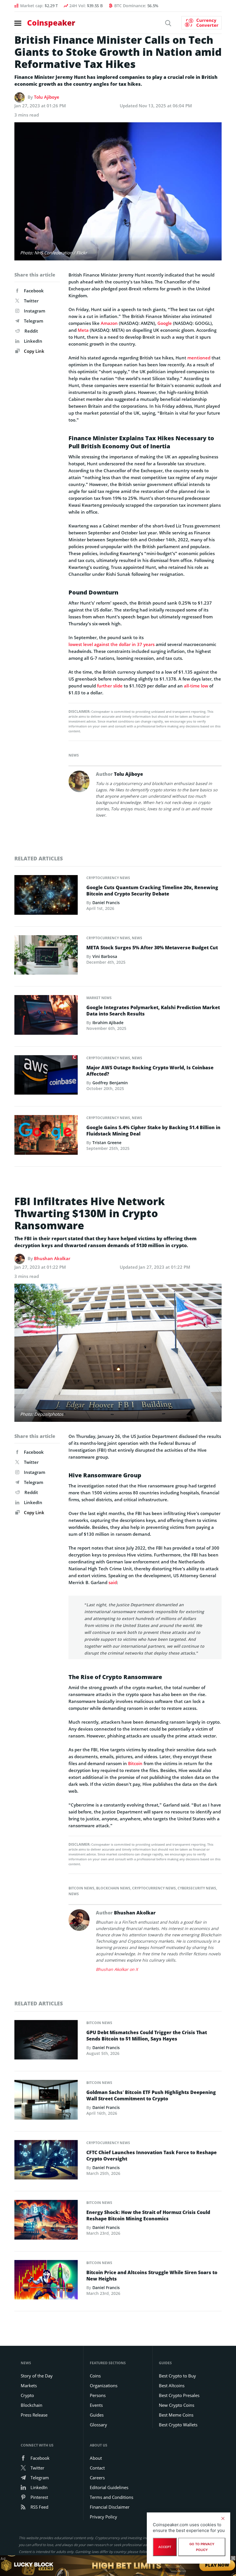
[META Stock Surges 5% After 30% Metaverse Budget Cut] (46, 957)
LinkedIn (33, 341)
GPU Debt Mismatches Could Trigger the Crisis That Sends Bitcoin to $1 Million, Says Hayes (147, 2036)
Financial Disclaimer (110, 2507)
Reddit (31, 331)
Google (165, 323)
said (113, 1582)
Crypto (27, 2395)
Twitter (31, 301)
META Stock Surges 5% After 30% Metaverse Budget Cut (152, 948)
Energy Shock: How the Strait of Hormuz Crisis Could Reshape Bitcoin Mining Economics (148, 2215)
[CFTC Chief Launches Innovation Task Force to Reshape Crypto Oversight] (46, 2161)
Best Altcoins (172, 2386)
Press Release (34, 2415)
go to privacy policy (202, 2547)
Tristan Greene (107, 1143)
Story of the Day (37, 2376)
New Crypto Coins (177, 2405)
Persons (98, 2395)
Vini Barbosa (105, 956)
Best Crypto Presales (179, 2395)
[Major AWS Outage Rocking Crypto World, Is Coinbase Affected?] (46, 1076)
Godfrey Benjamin (110, 1083)
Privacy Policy (103, 2517)
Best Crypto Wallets (178, 2425)
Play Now (217, 2565)
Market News (99, 998)
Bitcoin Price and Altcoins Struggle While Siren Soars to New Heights (152, 2276)
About (96, 2458)
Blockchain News (113, 1888)
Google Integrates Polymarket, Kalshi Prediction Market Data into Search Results (153, 1011)
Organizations (104, 2386)
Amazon (109, 323)
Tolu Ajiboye (47, 97)
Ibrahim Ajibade (108, 1023)
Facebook (34, 291)
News (74, 755)
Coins (95, 2376)
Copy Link (34, 351)
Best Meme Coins (176, 2415)
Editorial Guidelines (109, 2487)
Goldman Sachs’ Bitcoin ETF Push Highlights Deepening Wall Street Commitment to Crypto (151, 2095)
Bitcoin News (81, 1888)
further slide (110, 686)
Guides (97, 2415)
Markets (29, 2386)
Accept (165, 2547)
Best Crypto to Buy (177, 2376)
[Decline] (223, 2518)
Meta (83, 330)
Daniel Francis (106, 903)
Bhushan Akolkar (52, 1258)
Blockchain (32, 2405)
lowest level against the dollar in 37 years (112, 644)
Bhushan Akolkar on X (117, 1969)
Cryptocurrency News (108, 878)
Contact (97, 2468)
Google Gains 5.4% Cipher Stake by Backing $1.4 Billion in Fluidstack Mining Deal (153, 1131)
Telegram (34, 321)
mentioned (199, 358)
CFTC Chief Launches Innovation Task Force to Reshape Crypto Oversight (152, 2156)
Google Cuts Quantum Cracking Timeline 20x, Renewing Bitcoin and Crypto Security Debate (152, 891)
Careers (97, 2478)
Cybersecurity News (197, 1888)
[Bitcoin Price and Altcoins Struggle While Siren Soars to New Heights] (46, 2281)
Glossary (98, 2425)
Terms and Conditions (112, 2497)
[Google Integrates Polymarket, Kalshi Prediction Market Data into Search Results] (46, 1017)
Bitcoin (135, 1763)
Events (96, 2405)
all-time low (196, 686)
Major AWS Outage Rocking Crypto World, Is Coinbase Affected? (150, 1071)
